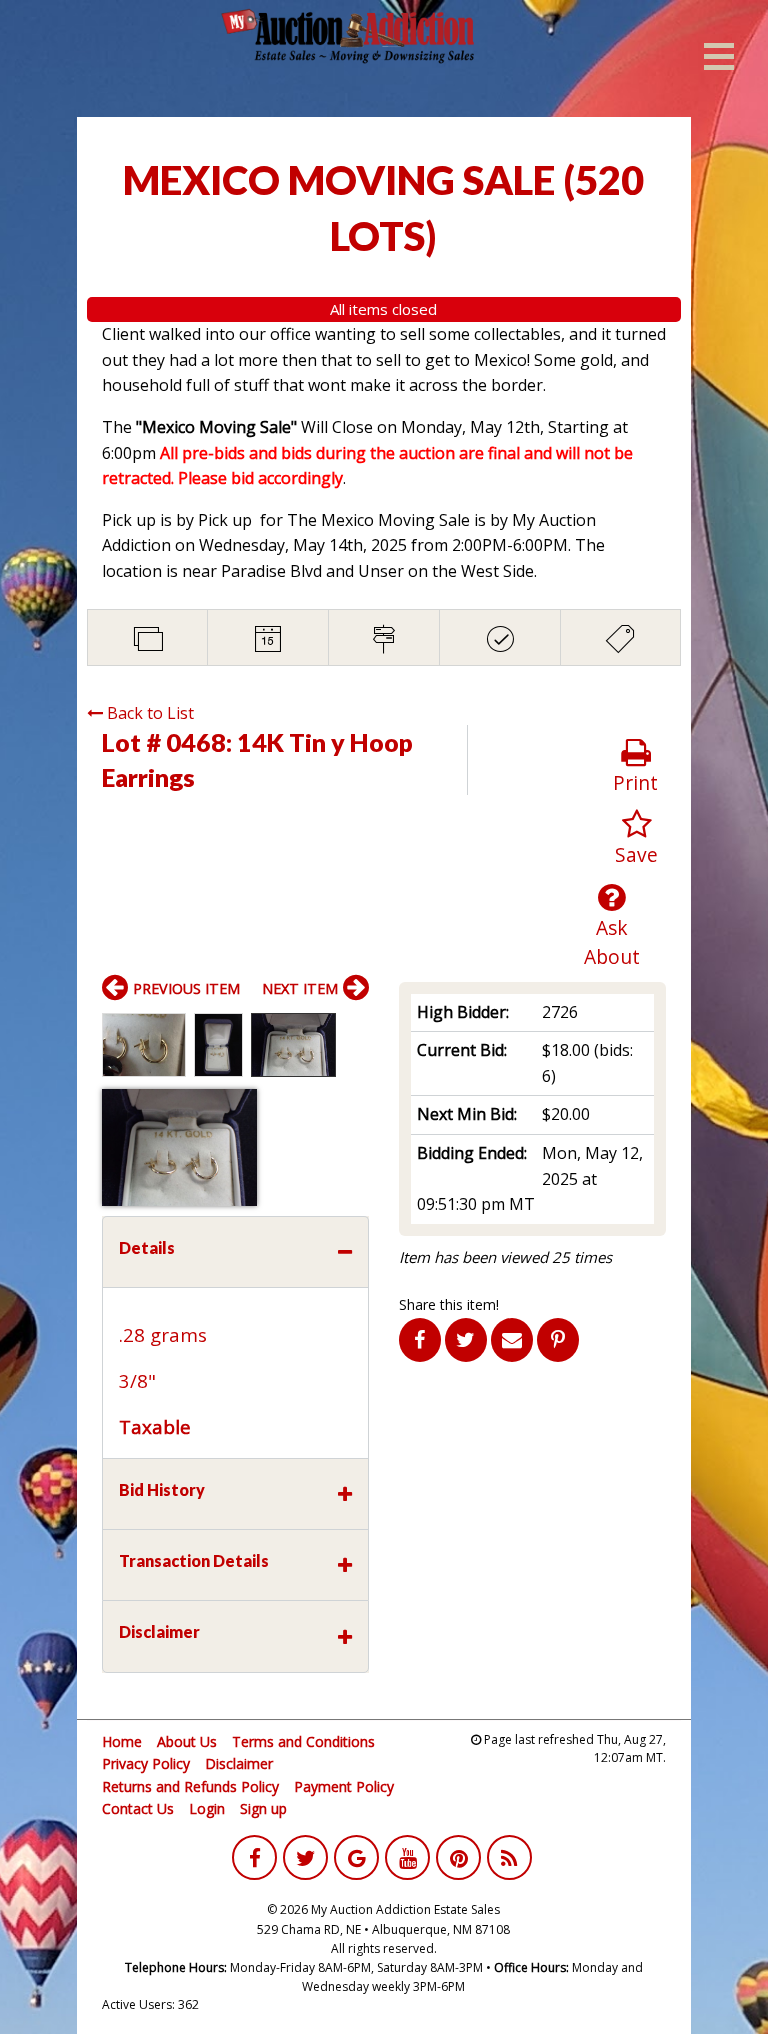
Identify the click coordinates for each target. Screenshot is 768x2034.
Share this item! (449, 1304)
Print (635, 782)
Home (122, 1741)
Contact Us (138, 1808)
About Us (187, 1741)
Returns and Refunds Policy (190, 1786)
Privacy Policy (146, 1763)
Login (207, 1808)
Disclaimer (239, 1763)
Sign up (263, 1808)
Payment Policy (344, 1786)
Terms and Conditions (303, 1741)
